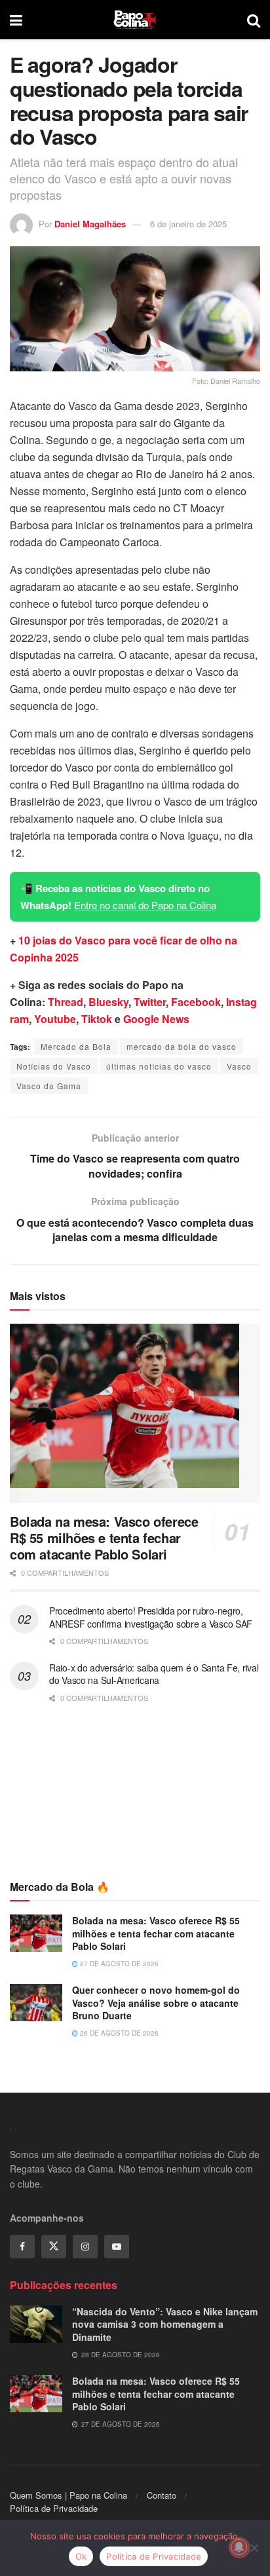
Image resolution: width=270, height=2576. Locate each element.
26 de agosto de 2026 (118, 2033)
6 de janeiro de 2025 (188, 224)
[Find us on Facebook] (22, 2247)
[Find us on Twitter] (54, 2247)
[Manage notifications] (239, 2547)
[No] (254, 2548)
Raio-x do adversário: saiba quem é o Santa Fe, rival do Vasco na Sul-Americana (154, 1674)
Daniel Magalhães (90, 224)
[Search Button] (254, 20)
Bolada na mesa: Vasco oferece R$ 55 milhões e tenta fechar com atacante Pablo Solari (104, 1538)
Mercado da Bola (76, 1046)
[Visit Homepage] (135, 20)
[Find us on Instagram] (85, 2247)
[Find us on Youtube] (117, 2247)
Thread (66, 1002)
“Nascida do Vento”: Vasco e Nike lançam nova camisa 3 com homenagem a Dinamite (165, 2324)
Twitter (150, 1002)
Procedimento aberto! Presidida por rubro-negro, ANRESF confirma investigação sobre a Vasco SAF (151, 1617)
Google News (156, 1019)
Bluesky (108, 1002)
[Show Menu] (16, 20)
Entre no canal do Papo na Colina (145, 905)
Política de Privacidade (54, 2508)
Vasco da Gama (49, 1086)
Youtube (55, 1019)
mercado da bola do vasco (182, 1046)
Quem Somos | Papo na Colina (68, 2495)
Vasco (239, 1066)
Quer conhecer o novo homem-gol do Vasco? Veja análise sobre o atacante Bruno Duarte (156, 2003)
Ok (81, 2556)
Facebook (196, 1002)
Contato (162, 2495)
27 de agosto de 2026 (118, 1964)
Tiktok (97, 1019)
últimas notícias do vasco (159, 1066)
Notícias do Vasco (54, 1066)
